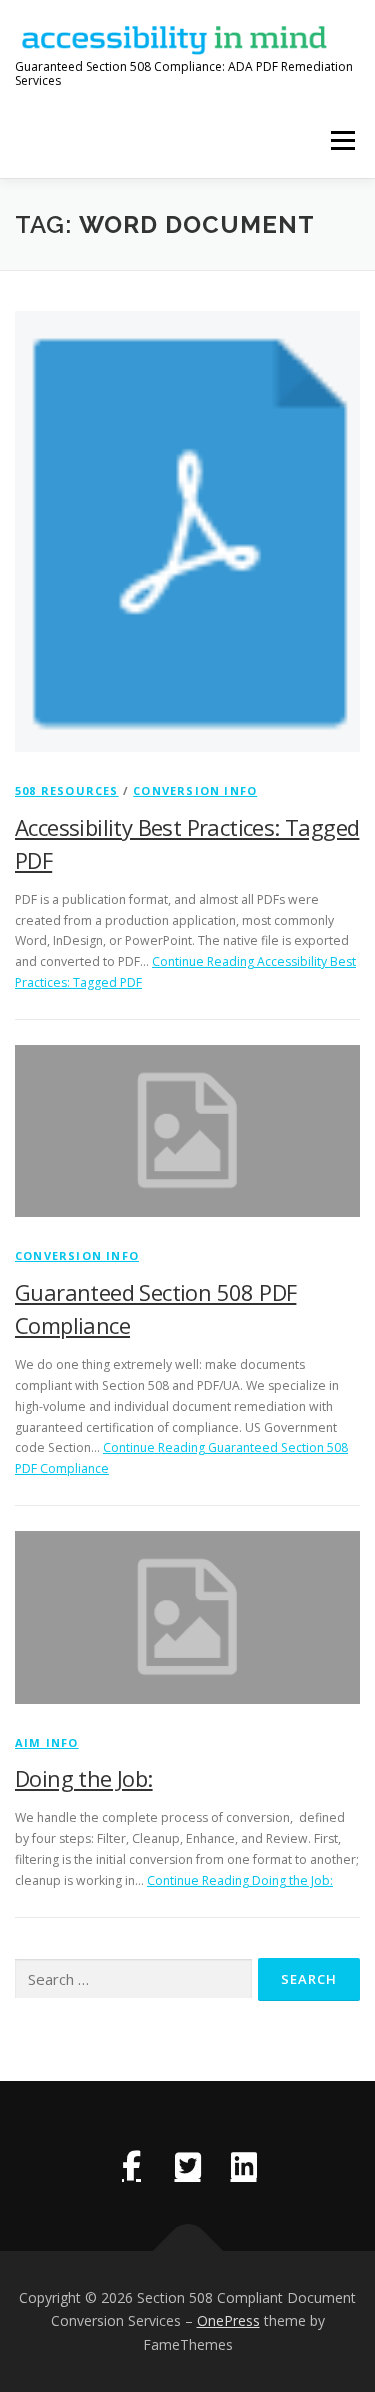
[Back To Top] (187, 2250)
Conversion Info (195, 790)
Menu (341, 140)
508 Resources (67, 790)
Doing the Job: (84, 1778)
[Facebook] (132, 2166)
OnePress (228, 2320)
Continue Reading (240, 1880)
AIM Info (47, 1742)
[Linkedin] (244, 2166)
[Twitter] (188, 2166)
